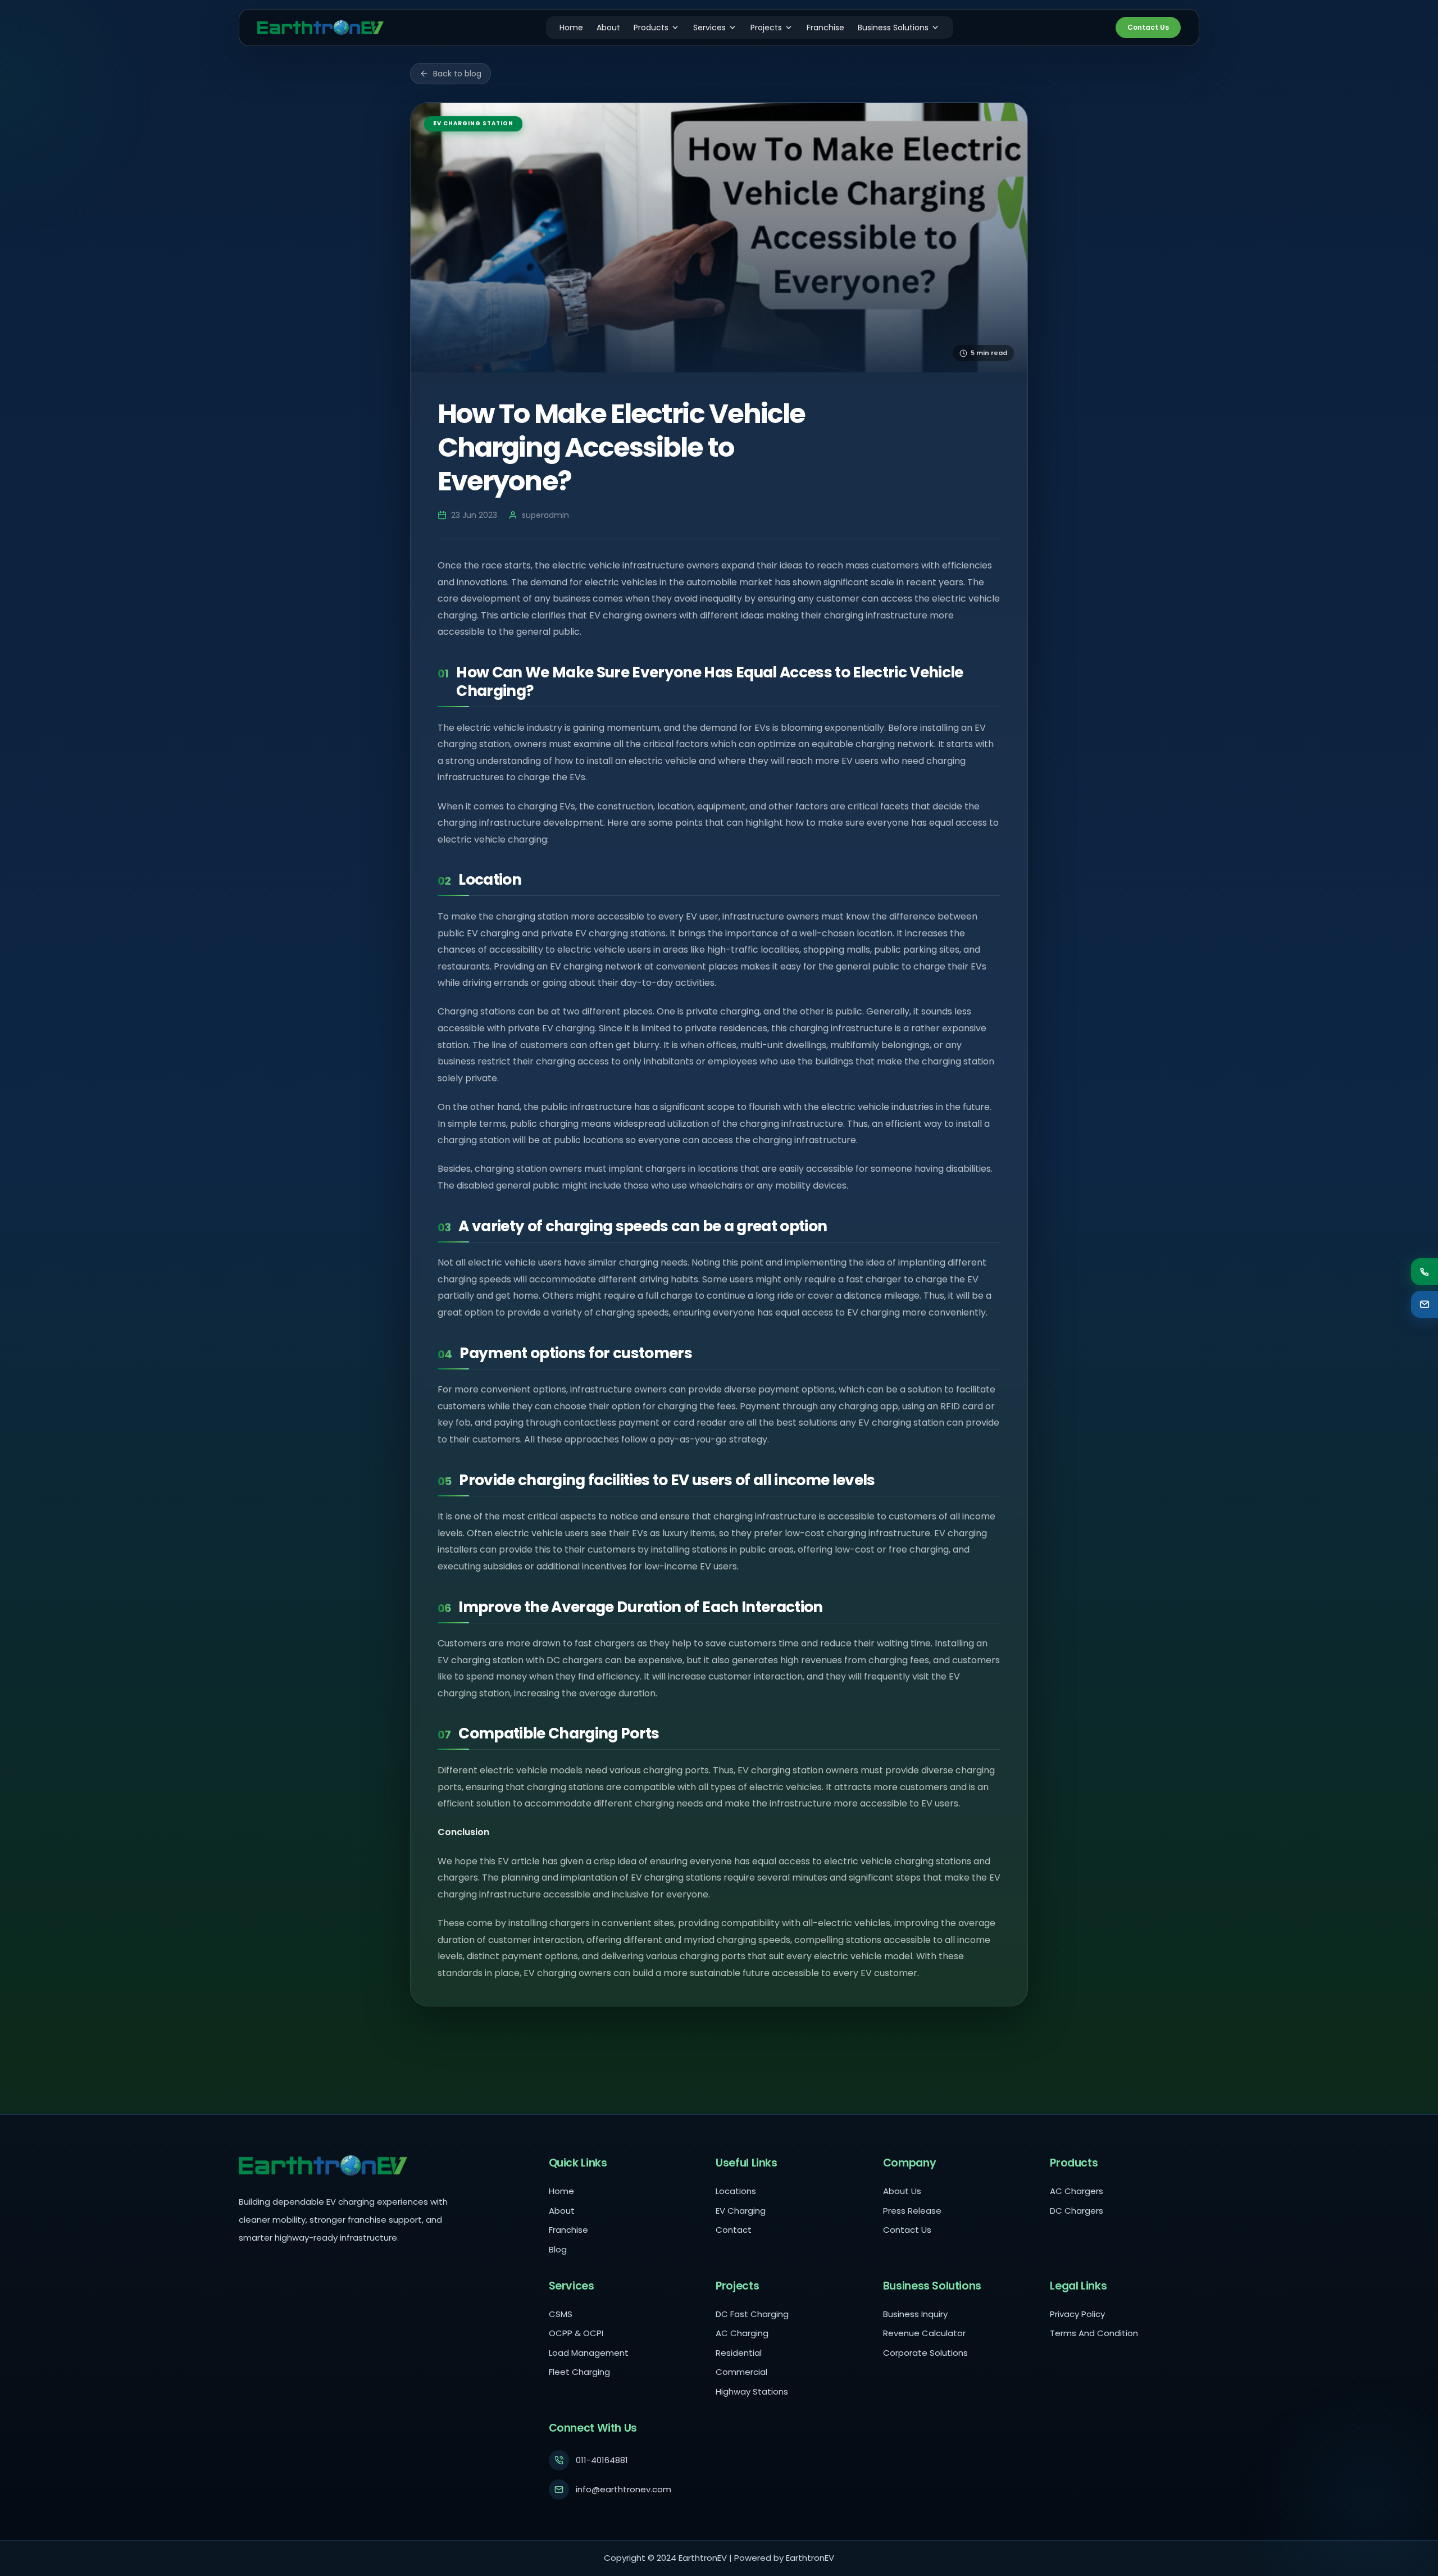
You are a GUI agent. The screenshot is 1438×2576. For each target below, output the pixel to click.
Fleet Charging (579, 2372)
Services (709, 28)
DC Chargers (1077, 2211)
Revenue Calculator (924, 2333)
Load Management (589, 2353)
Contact (734, 2230)
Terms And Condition (1094, 2333)
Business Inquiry (915, 2314)
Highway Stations (752, 2391)
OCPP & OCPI (576, 2333)
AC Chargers (1077, 2191)
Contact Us (1148, 27)
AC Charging (742, 2333)
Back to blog (457, 74)
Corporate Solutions (925, 2353)
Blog (558, 2249)
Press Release (912, 2211)
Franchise (825, 28)
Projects (766, 28)
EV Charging (741, 2211)
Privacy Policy (1077, 2314)
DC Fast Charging (752, 2314)
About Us (902, 2191)
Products (651, 28)
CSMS (561, 2314)
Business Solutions (893, 28)
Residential (739, 2353)
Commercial (741, 2372)
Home (571, 28)
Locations (736, 2191)
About (608, 28)
